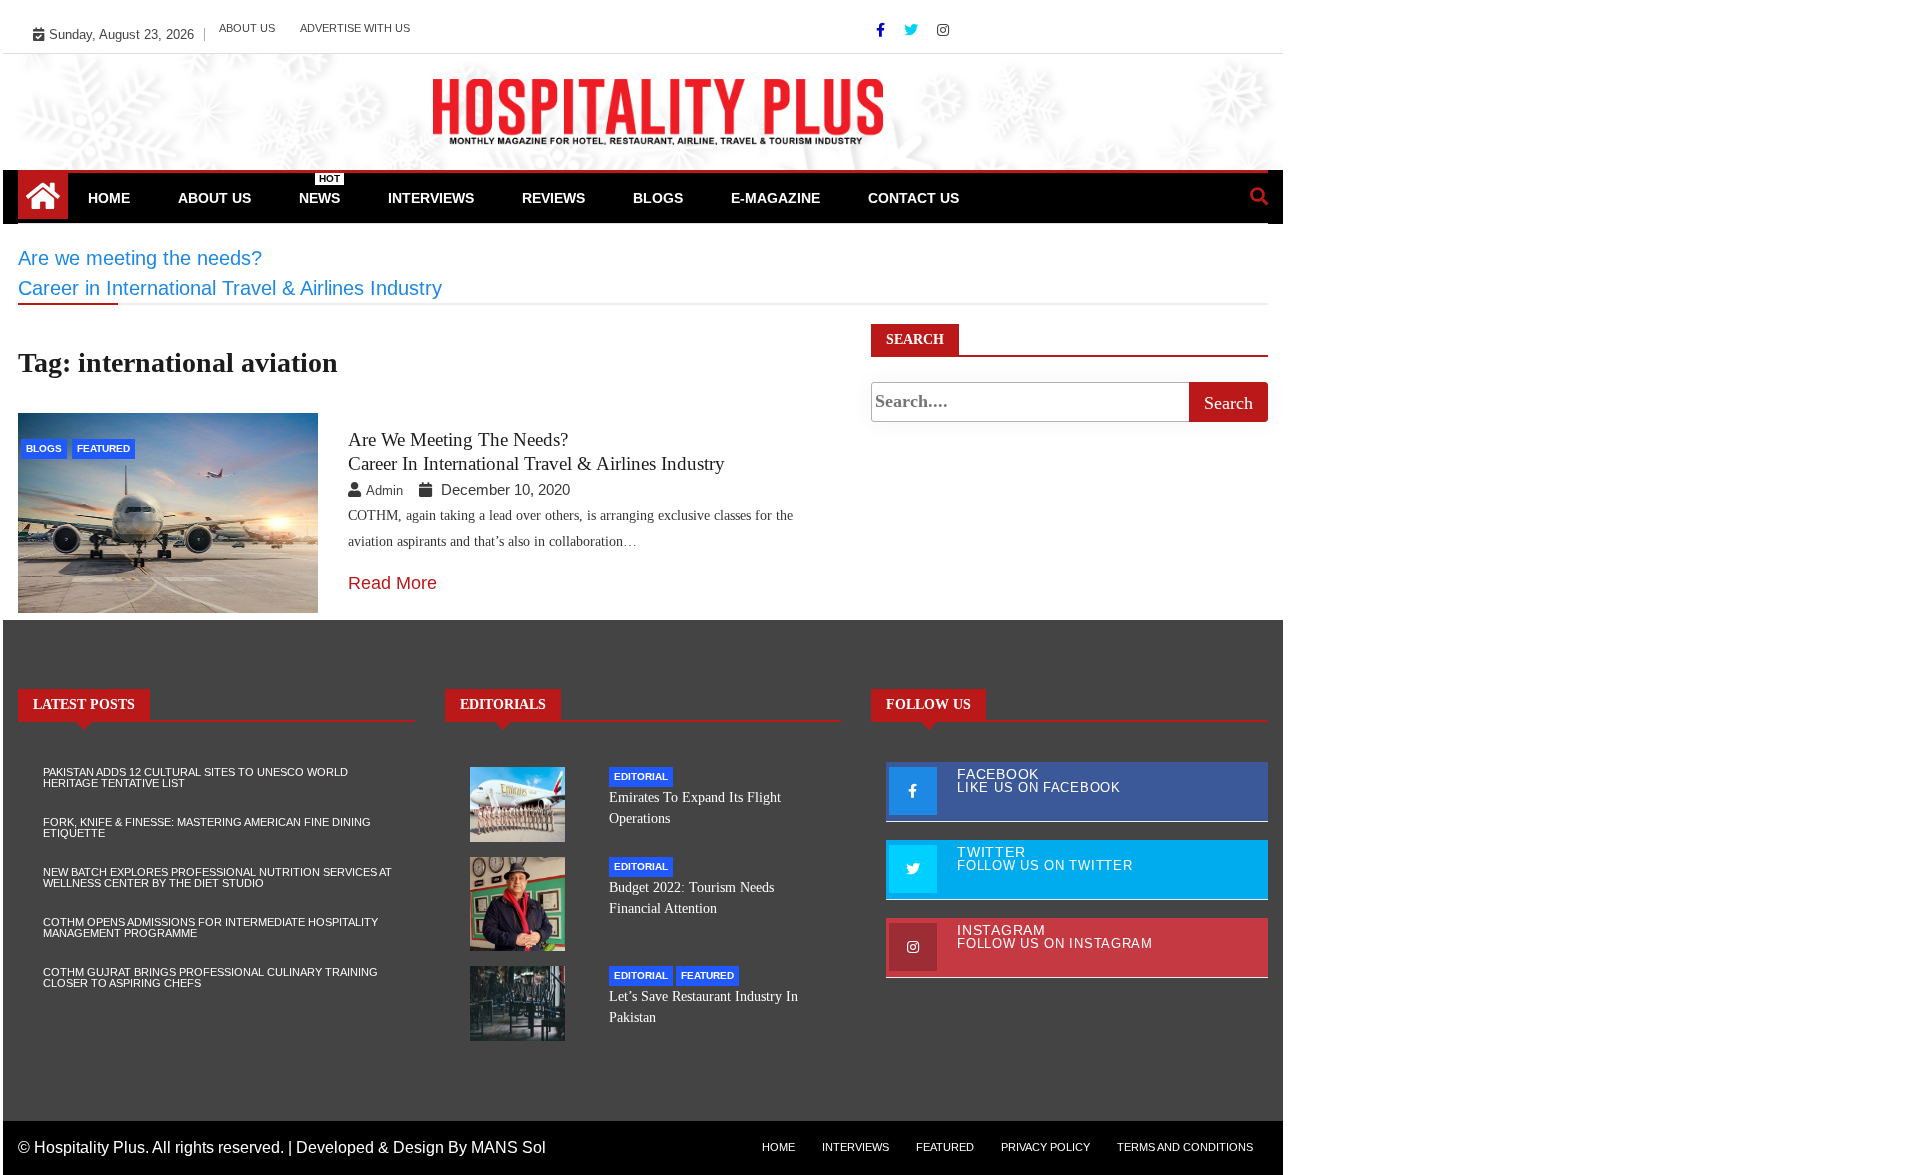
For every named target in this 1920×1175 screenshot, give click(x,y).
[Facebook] (882, 30)
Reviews (553, 198)
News (319, 189)
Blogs (658, 198)
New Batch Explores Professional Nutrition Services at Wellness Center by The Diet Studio (217, 877)
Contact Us (913, 198)
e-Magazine (775, 198)
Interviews (431, 198)
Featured (103, 448)
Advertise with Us (355, 28)
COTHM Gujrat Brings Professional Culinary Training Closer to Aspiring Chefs (210, 977)
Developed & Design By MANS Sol (421, 1147)
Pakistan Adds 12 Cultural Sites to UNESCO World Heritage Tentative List (195, 777)
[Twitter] (913, 30)
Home (109, 198)
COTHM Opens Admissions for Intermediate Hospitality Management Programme (210, 927)
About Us (247, 28)
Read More (392, 583)
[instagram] (943, 30)
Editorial (641, 776)
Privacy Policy (1045, 1147)
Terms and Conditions (1185, 1147)
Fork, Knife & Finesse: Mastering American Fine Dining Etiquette (207, 827)
